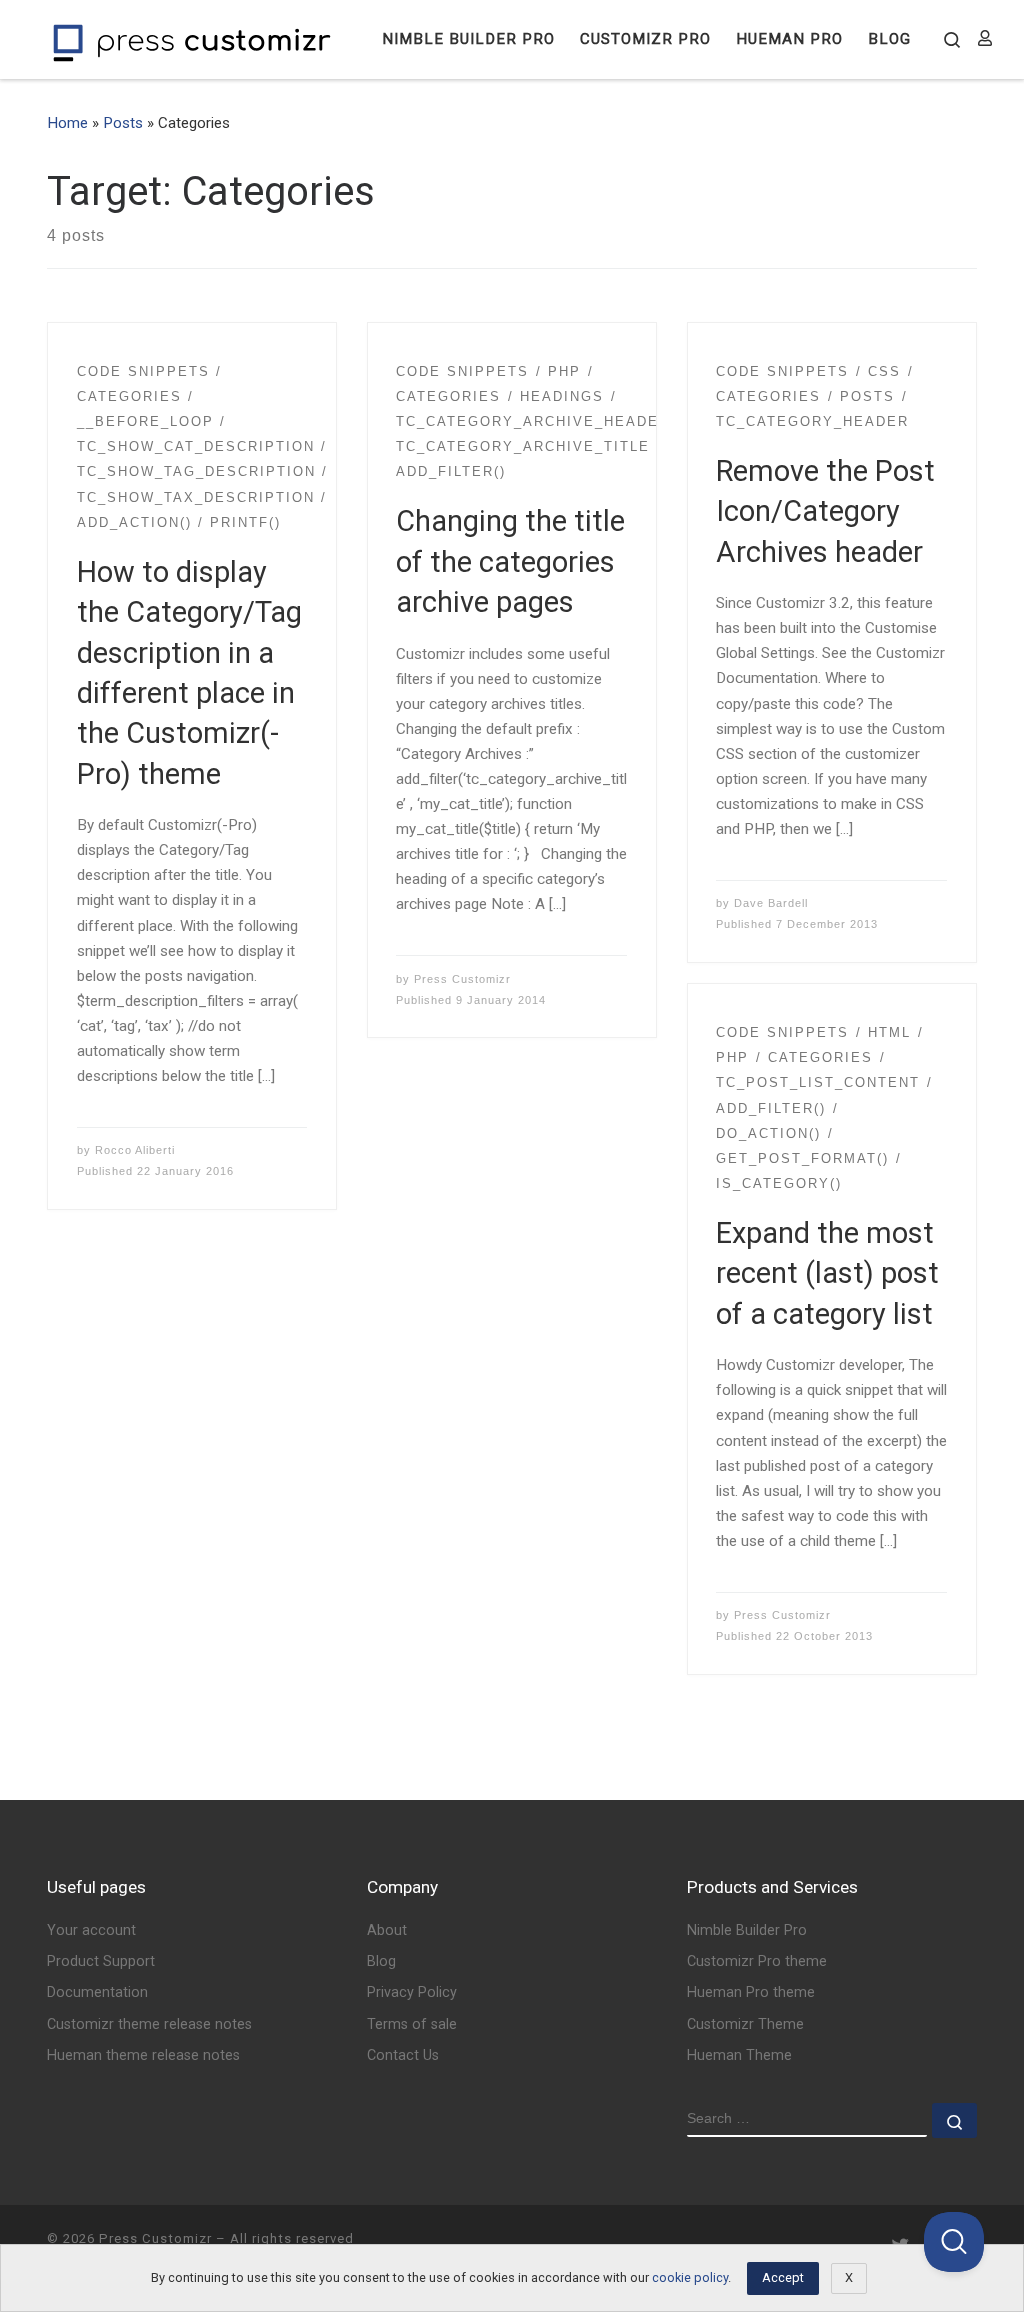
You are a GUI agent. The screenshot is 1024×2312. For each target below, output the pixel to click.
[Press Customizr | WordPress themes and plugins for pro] (192, 39)
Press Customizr (462, 979)
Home (67, 123)
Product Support (101, 1961)
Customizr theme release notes (149, 2024)
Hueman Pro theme (751, 1992)
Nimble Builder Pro (747, 1930)
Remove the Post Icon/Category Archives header (825, 511)
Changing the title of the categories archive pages (510, 561)
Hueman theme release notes (143, 2055)
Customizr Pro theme (757, 1961)
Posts (123, 123)
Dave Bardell (771, 903)
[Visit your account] (985, 39)
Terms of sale (412, 2024)
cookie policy (690, 2277)
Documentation (97, 1992)
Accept (783, 2277)
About (387, 1930)
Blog (381, 1961)
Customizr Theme (745, 2024)
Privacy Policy (412, 1992)
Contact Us (403, 2055)
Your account (91, 1930)
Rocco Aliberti (135, 1150)
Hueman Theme (739, 2055)
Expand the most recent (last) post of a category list (827, 1273)
